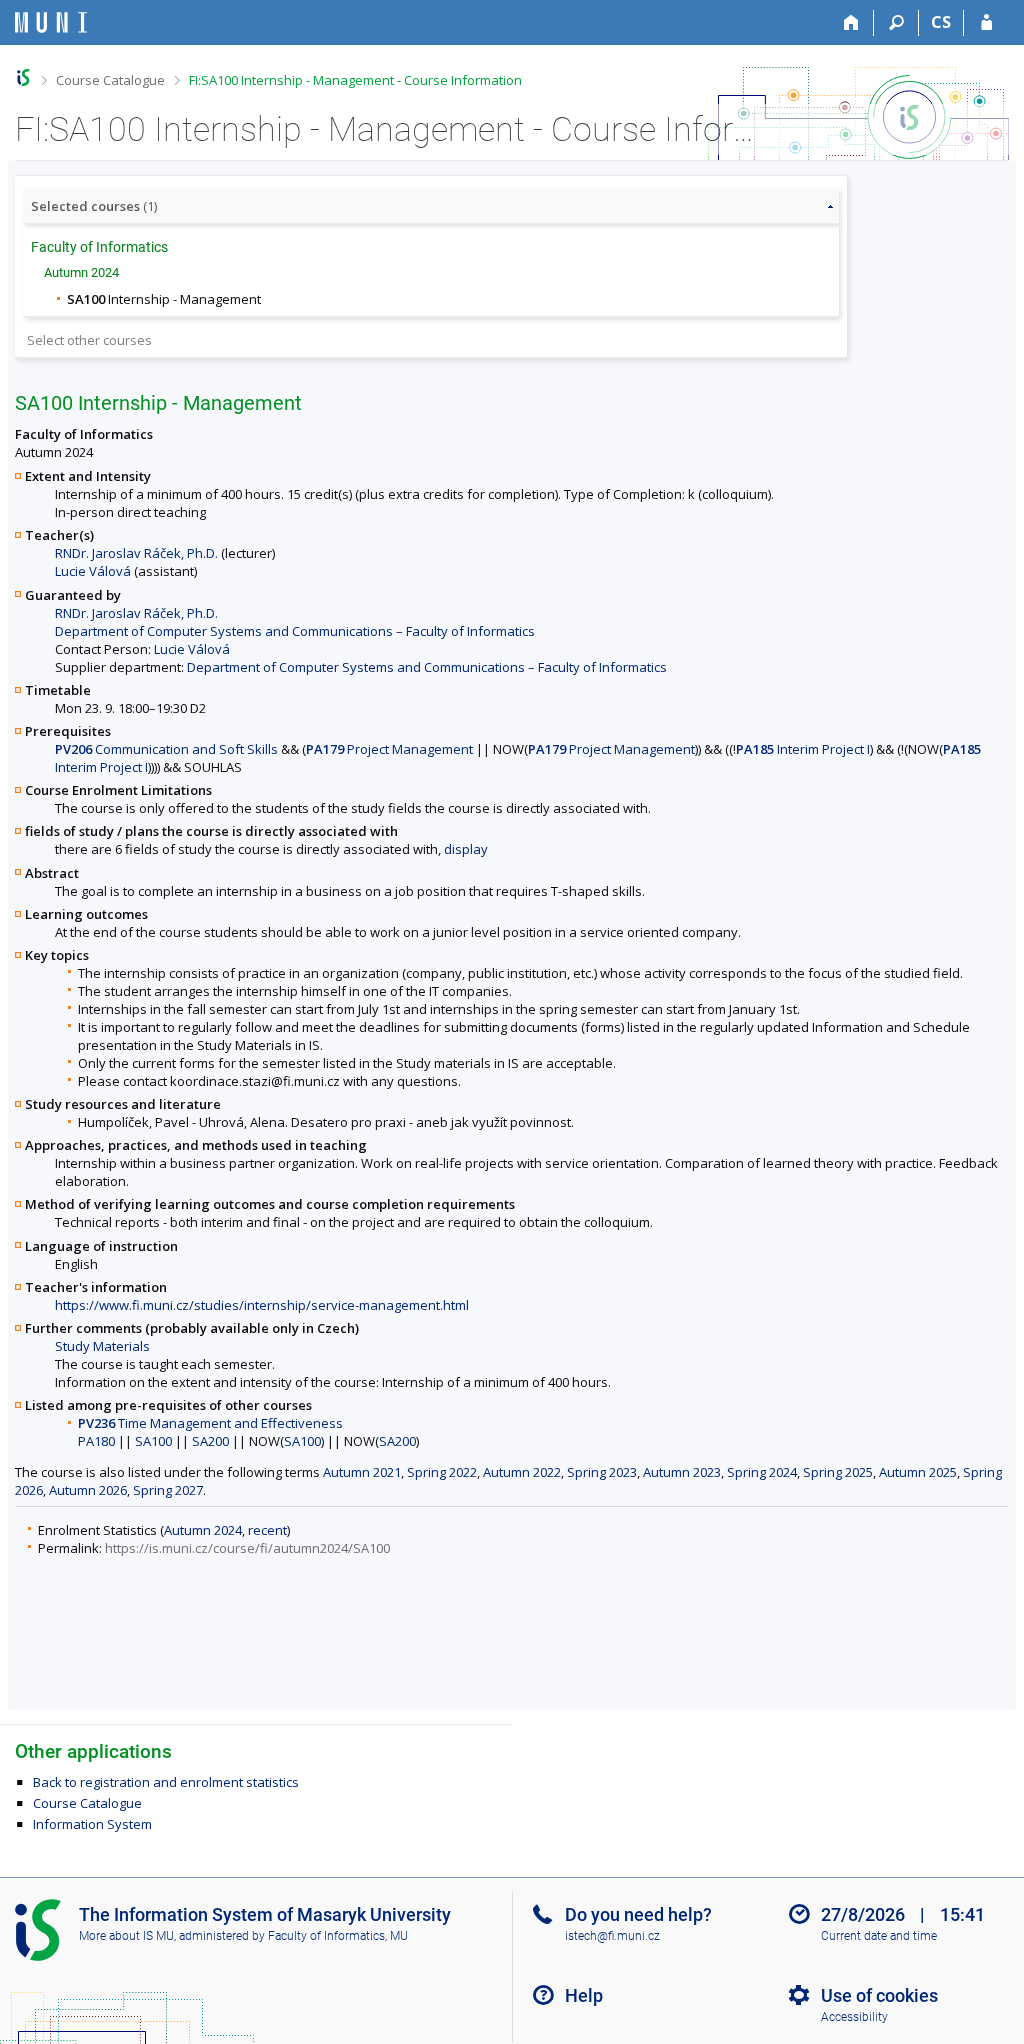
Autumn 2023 (682, 1472)
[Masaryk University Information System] (51, 22)
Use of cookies (879, 1995)
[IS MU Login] (986, 23)
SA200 (210, 1441)
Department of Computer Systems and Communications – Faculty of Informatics (295, 631)
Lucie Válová (93, 571)
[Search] (896, 23)
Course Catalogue (110, 80)
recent (267, 1530)
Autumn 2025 (918, 1472)
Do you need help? (638, 1914)
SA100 (153, 1441)
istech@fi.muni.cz (612, 1936)
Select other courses (89, 340)
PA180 (96, 1441)
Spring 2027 (168, 1490)
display (466, 849)
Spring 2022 (442, 1472)
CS (941, 22)
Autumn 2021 (362, 1472)
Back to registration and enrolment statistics (166, 1782)
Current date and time (879, 1936)
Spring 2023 (602, 1472)
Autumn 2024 (203, 1530)
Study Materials (102, 1346)
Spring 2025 (838, 1472)
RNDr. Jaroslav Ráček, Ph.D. (136, 553)
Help (584, 1995)
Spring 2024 (762, 1472)
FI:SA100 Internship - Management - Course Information (355, 80)
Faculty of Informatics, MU (338, 1936)
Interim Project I (803, 749)
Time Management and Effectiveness (210, 1423)
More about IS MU (126, 1936)
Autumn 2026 (88, 1490)
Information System (92, 1824)
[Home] (851, 23)
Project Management (389, 749)
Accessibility (854, 2017)
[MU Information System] (23, 77)
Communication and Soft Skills (166, 749)
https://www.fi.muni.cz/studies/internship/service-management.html (262, 1305)
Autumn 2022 (522, 1472)
